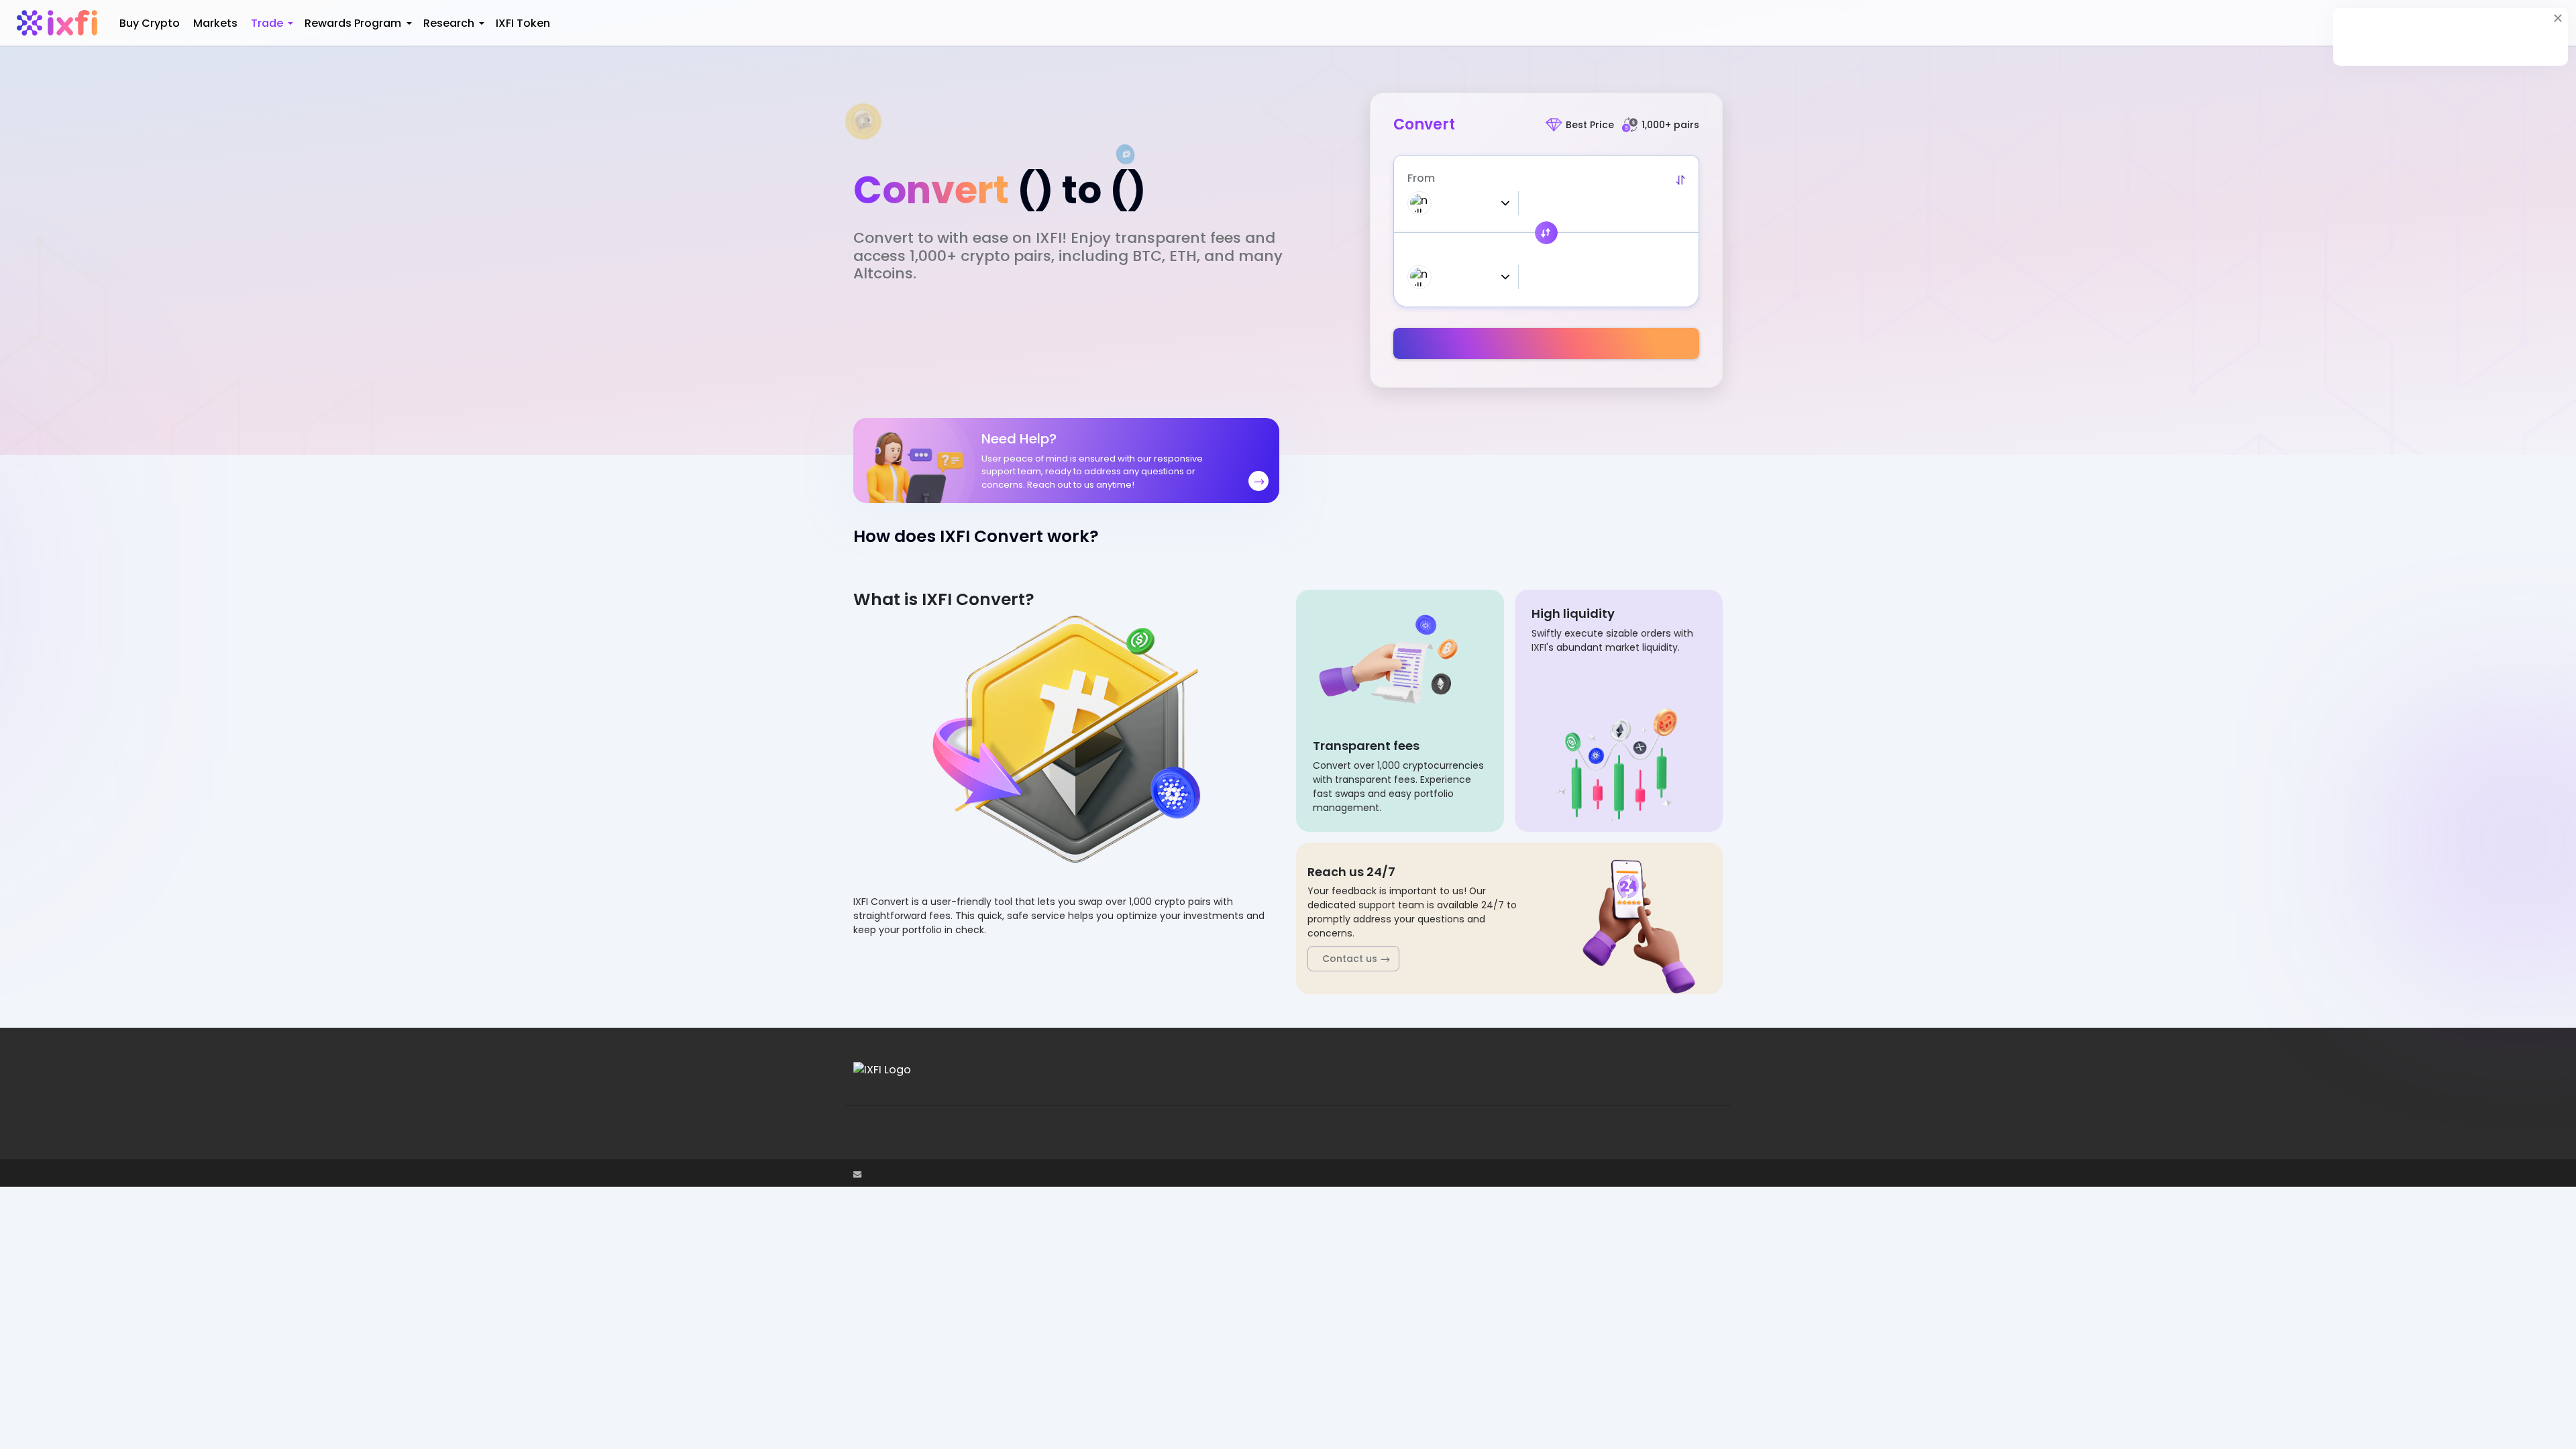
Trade (268, 23)
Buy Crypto (151, 23)
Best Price (1590, 125)
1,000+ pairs (1670, 125)
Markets (217, 23)
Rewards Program (353, 23)
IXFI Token (522, 23)
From (1421, 178)
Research (449, 23)
